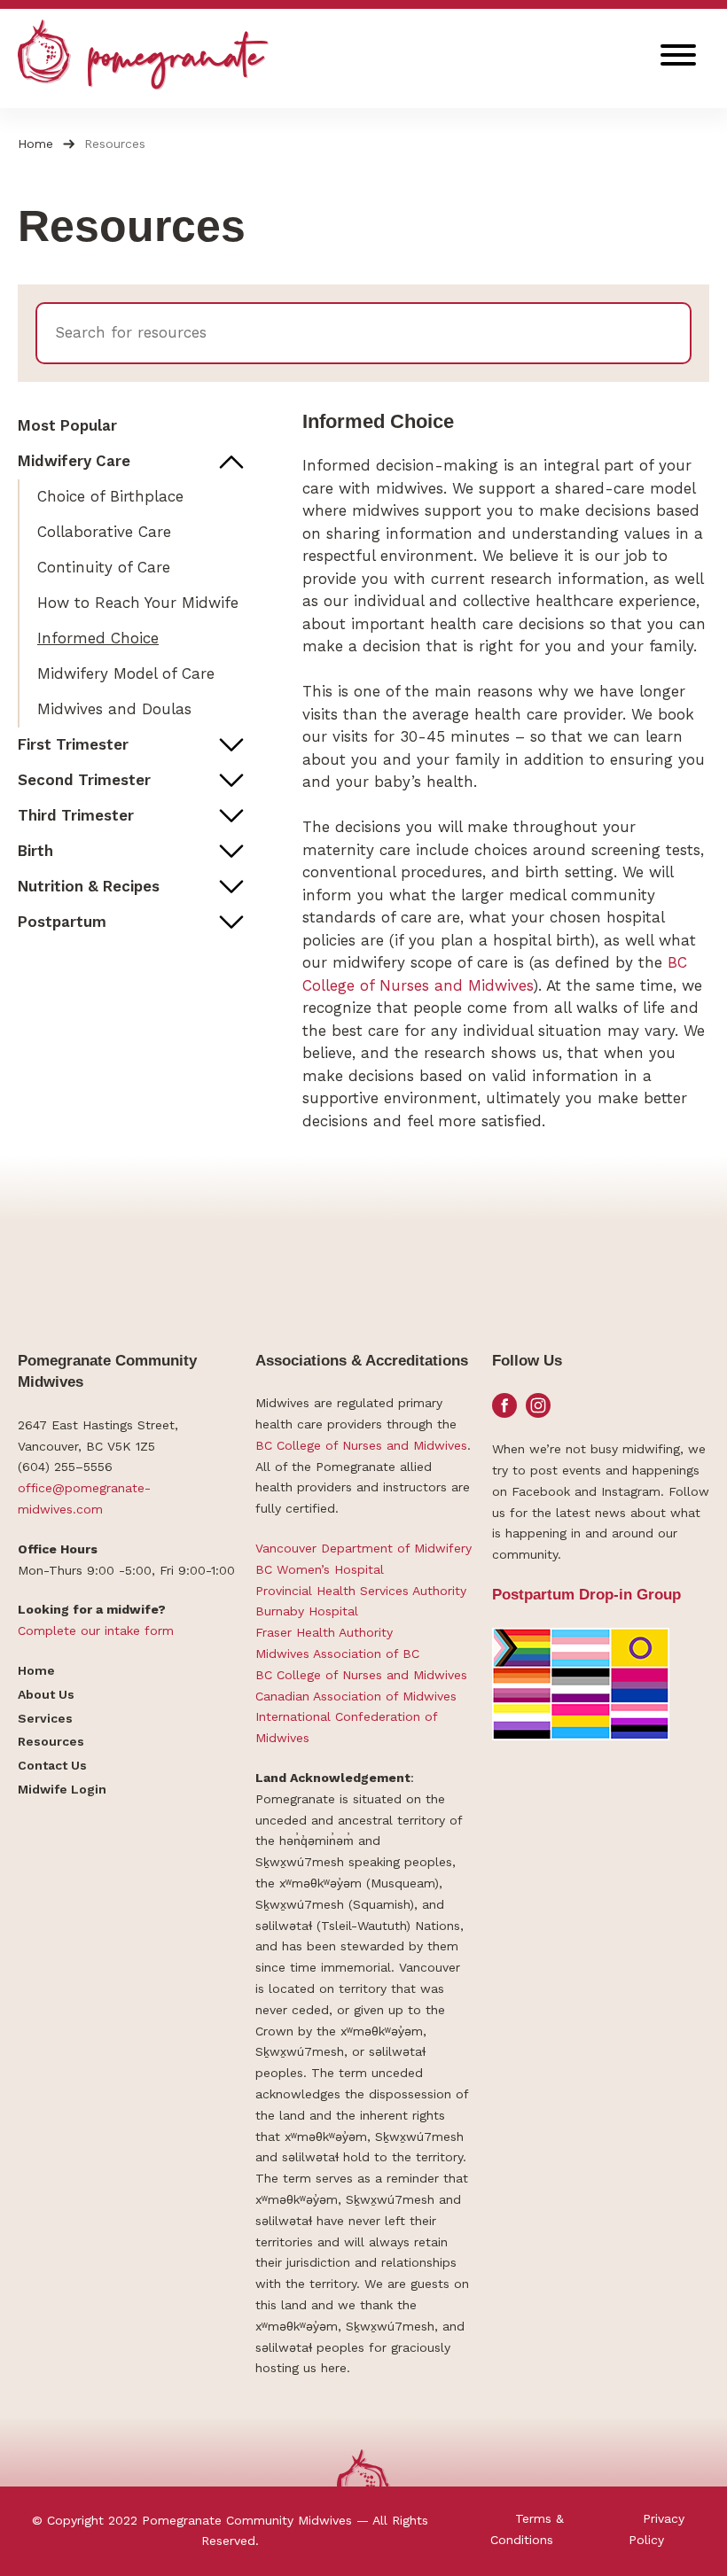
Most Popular (67, 425)
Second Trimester (84, 780)
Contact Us (52, 1765)
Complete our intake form (96, 1630)
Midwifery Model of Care (126, 673)
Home (35, 144)
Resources (51, 1741)
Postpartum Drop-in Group (586, 1595)
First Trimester (73, 744)
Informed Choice (98, 638)
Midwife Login (62, 1789)
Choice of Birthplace (110, 496)
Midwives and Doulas (114, 709)
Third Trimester (76, 815)
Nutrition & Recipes (89, 886)
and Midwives (427, 1445)
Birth (35, 851)
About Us (46, 1694)
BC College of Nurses (319, 1445)
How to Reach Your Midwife (138, 603)
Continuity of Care (104, 567)
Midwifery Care (74, 461)
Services (45, 1718)
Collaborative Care (104, 532)
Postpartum (62, 922)
